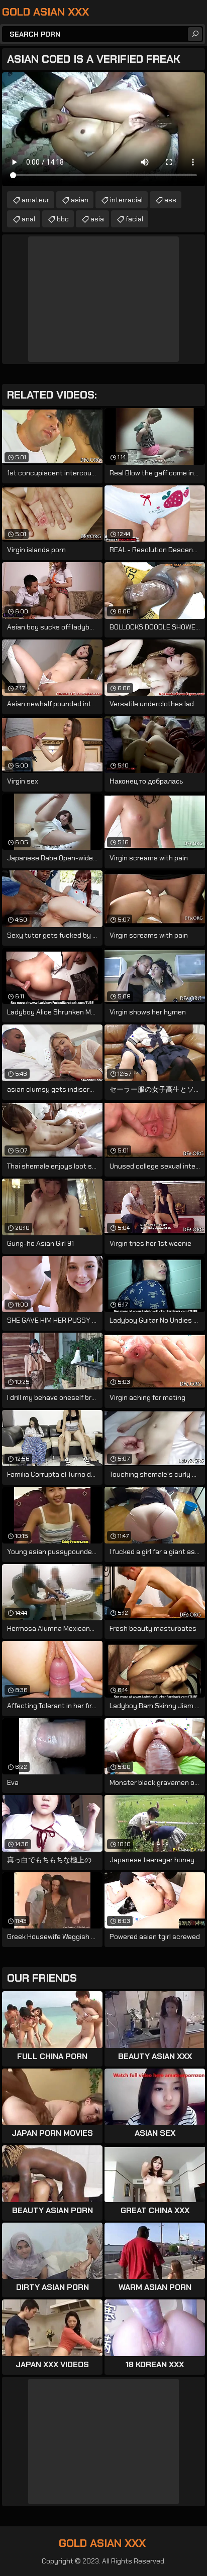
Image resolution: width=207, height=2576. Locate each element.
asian (80, 200)
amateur (35, 200)
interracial (126, 200)
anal (28, 219)
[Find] (195, 34)
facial (134, 219)
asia (97, 219)
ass (170, 200)
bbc (63, 219)
